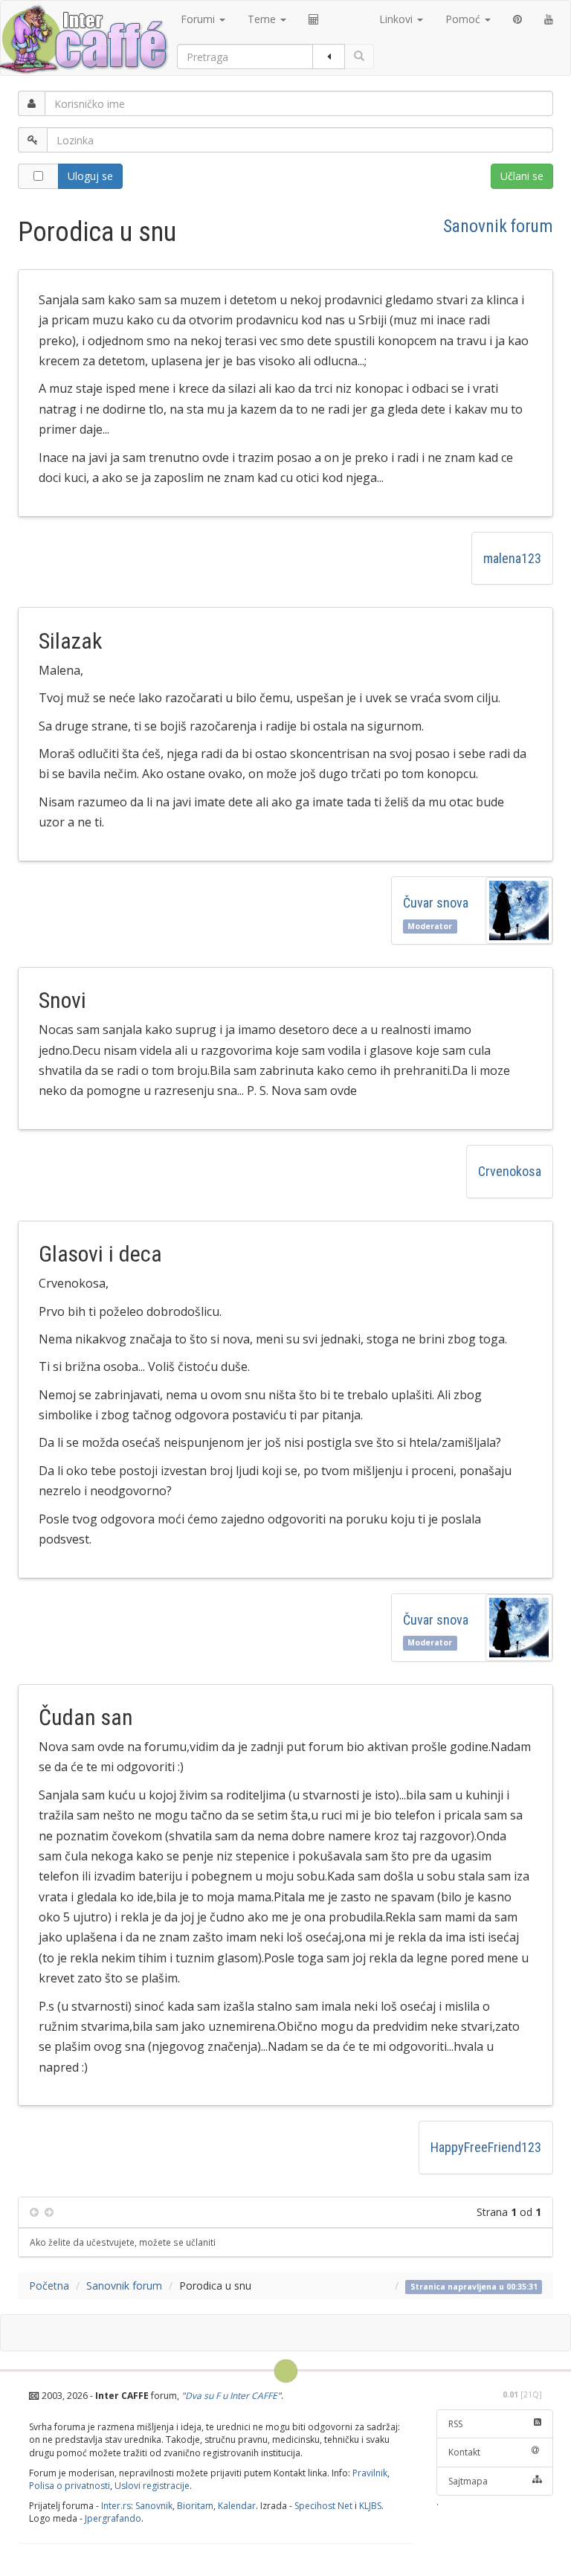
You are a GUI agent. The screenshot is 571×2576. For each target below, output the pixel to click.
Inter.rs (116, 2506)
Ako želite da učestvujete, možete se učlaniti (123, 2242)
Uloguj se (90, 176)
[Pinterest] (517, 19)
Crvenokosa (510, 1171)
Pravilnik (370, 2473)
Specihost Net (323, 2506)
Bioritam (195, 2506)
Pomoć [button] (464, 19)
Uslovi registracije (152, 2486)
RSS (455, 2424)
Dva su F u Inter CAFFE (231, 2396)
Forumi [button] (199, 19)
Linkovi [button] (397, 19)
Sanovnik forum (498, 226)
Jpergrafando (113, 2518)
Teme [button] (263, 19)
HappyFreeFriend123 (486, 2147)
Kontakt (464, 2452)
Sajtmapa (468, 2481)
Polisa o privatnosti (70, 2486)
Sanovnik (154, 2506)
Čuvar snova (439, 903)
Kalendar (237, 2506)
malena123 (512, 558)
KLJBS (370, 2506)
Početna (49, 2286)
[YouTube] (549, 19)
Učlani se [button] (522, 176)
